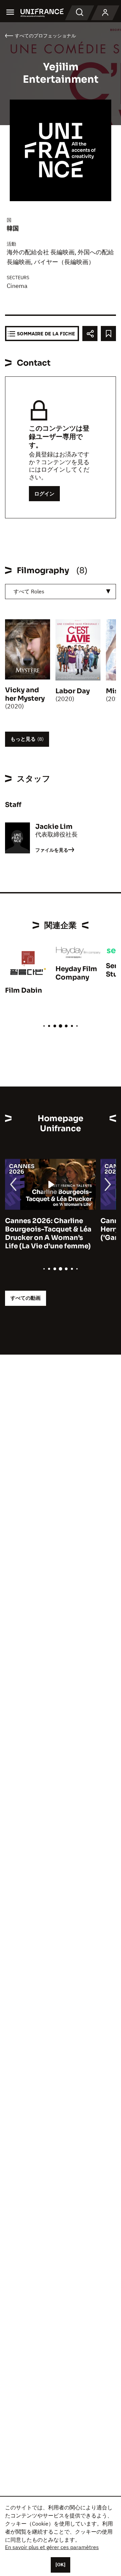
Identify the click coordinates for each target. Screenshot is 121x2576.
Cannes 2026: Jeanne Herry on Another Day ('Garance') (55, 1229)
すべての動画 (26, 1298)
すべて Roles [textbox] (29, 591)
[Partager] (90, 334)
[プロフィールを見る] (105, 13)
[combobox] (61, 592)
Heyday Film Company (76, 973)
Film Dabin (24, 990)
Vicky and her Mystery (25, 694)
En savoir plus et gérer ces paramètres (52, 2547)
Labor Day (73, 691)
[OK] (61, 2565)
